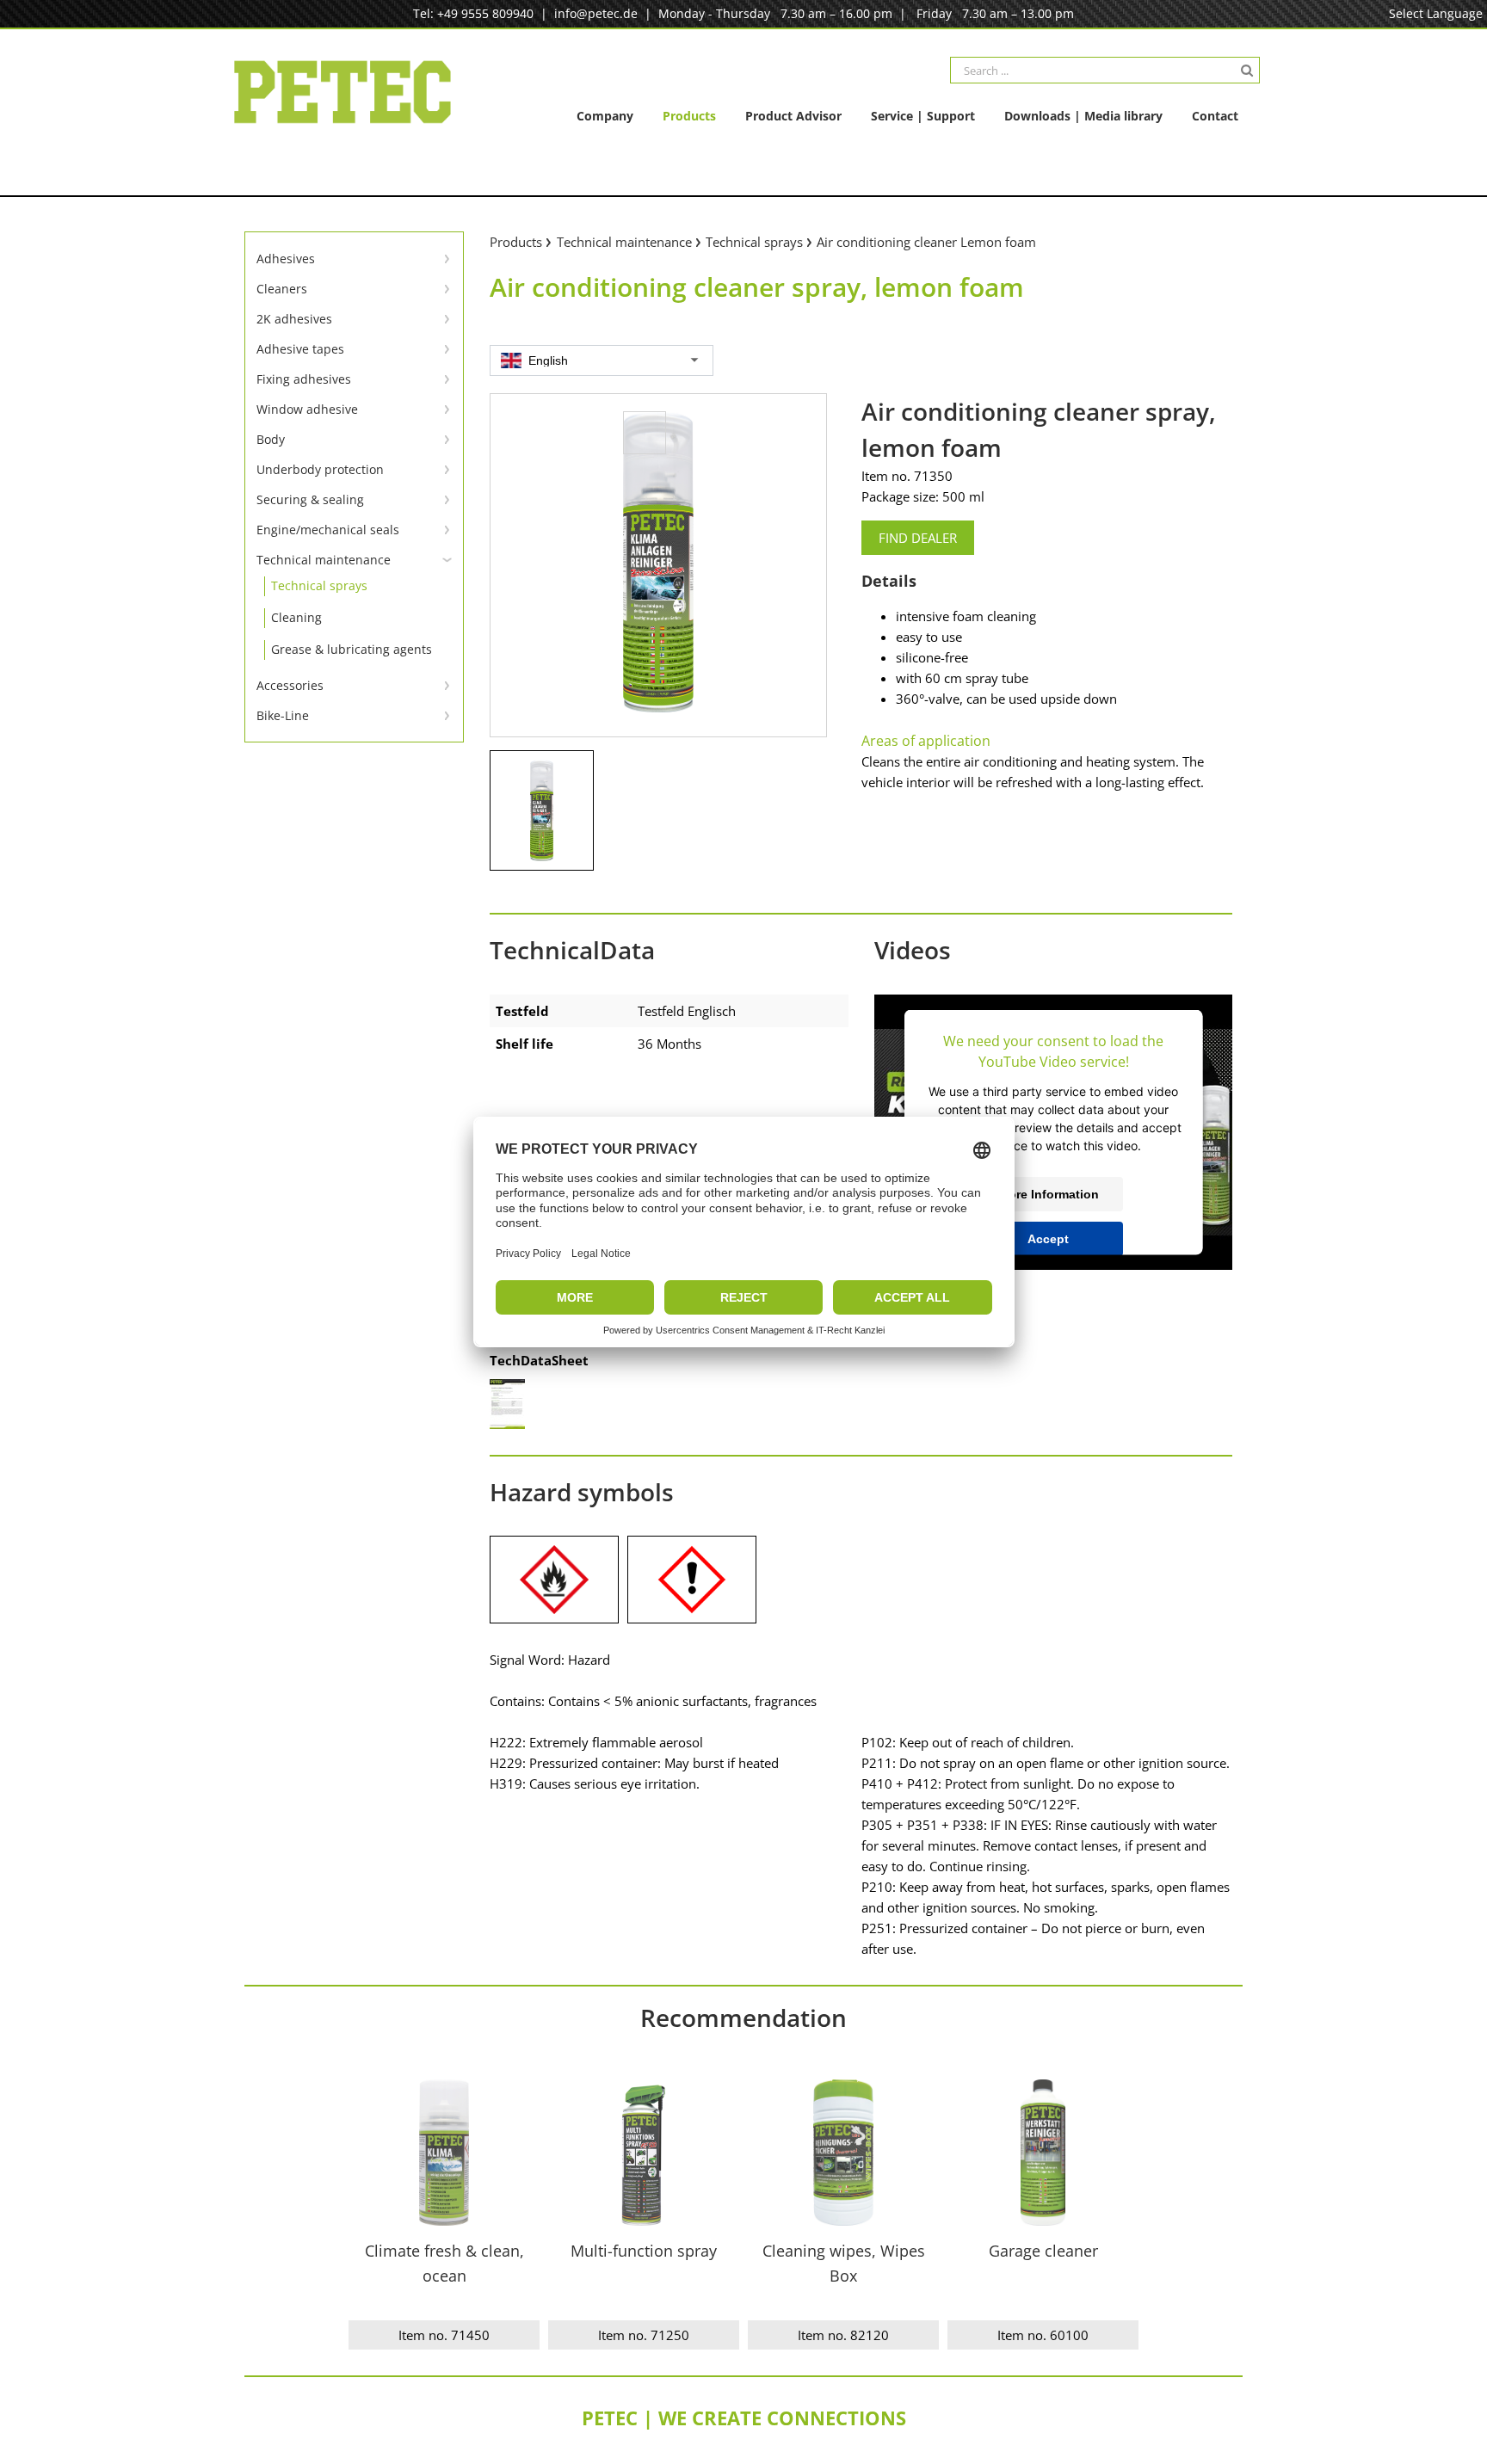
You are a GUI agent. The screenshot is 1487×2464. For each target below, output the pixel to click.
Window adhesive (307, 409)
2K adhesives (294, 319)
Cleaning (296, 617)
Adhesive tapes (300, 349)
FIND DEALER (918, 538)
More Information (1049, 1193)
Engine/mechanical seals (328, 530)
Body (271, 439)
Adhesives (286, 259)
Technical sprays (319, 585)
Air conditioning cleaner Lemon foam (926, 242)
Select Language (1436, 13)
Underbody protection (320, 469)
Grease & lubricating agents (352, 649)
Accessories (290, 685)
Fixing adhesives (304, 379)
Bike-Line (283, 715)
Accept (1048, 1238)
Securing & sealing (310, 499)
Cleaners (282, 289)
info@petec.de (596, 13)
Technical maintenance (324, 560)
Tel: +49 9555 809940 (473, 13)
